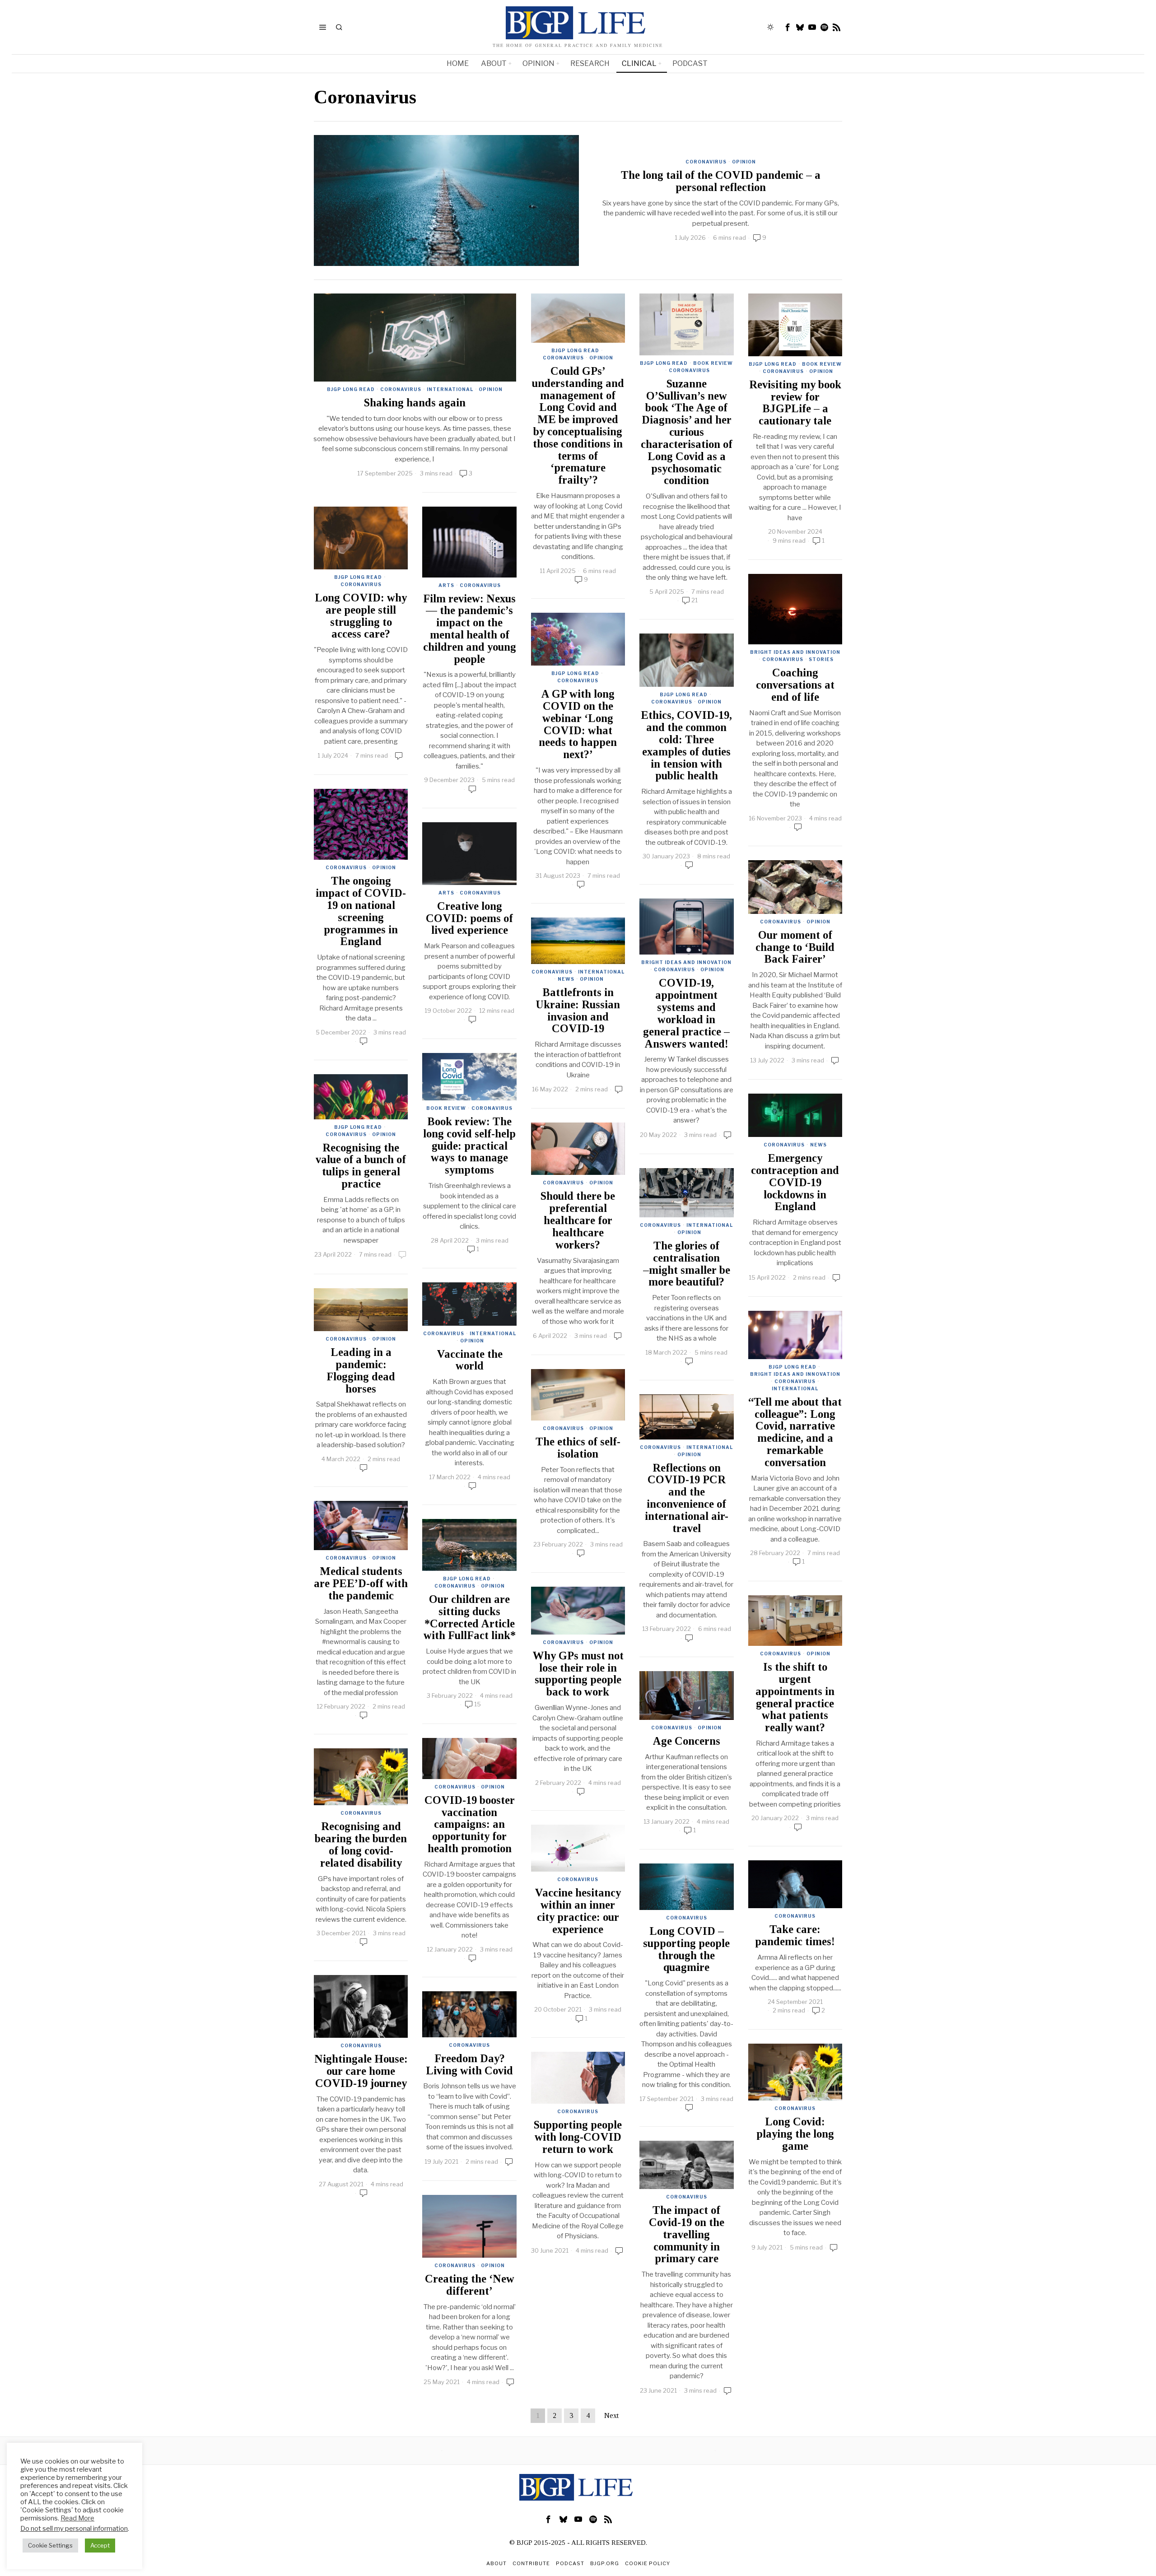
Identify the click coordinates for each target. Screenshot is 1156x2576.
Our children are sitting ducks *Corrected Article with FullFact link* (470, 1617)
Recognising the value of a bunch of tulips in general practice (361, 1166)
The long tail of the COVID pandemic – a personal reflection (721, 181)
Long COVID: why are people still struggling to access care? (361, 616)
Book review (713, 363)
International (450, 389)
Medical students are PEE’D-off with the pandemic (361, 1584)
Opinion (744, 162)
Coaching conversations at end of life (795, 685)
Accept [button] (100, 2545)
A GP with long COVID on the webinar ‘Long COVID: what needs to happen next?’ (578, 724)
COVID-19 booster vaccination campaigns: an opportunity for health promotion (470, 1824)
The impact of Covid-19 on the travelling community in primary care (687, 2234)
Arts (446, 585)
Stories (821, 659)
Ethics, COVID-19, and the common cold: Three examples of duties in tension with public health (686, 745)
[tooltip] (788, 27)
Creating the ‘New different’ (470, 2285)
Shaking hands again (415, 403)
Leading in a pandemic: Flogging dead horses (361, 1370)
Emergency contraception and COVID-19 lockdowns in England (795, 1182)
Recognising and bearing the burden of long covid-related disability (361, 1845)
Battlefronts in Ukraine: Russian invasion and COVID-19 (578, 1011)
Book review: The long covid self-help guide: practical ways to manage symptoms (469, 1146)
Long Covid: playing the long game (795, 2134)
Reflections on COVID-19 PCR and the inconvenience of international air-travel (687, 1498)
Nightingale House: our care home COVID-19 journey (361, 2071)
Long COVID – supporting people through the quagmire (686, 1949)
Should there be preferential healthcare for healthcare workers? (578, 1220)
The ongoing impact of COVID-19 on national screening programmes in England (361, 911)
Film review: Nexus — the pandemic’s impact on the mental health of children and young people (470, 629)
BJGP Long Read (351, 389)
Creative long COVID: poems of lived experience (469, 918)
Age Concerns (686, 1741)
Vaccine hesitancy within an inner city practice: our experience (578, 1911)
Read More (77, 2518)
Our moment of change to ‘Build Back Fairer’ (795, 947)
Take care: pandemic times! (795, 1935)
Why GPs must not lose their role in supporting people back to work (578, 1674)
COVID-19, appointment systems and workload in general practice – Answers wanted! (686, 1013)
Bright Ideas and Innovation (795, 652)
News (566, 979)
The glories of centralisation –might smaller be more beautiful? (687, 1264)
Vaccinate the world (470, 1360)
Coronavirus (706, 162)
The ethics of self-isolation (578, 1448)
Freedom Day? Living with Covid (469, 2065)
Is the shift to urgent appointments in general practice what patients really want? (795, 1697)
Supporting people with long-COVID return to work (578, 2137)
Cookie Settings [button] (50, 2545)
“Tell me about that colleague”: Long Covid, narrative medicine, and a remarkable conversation (795, 1432)
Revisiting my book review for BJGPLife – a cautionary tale (795, 403)
